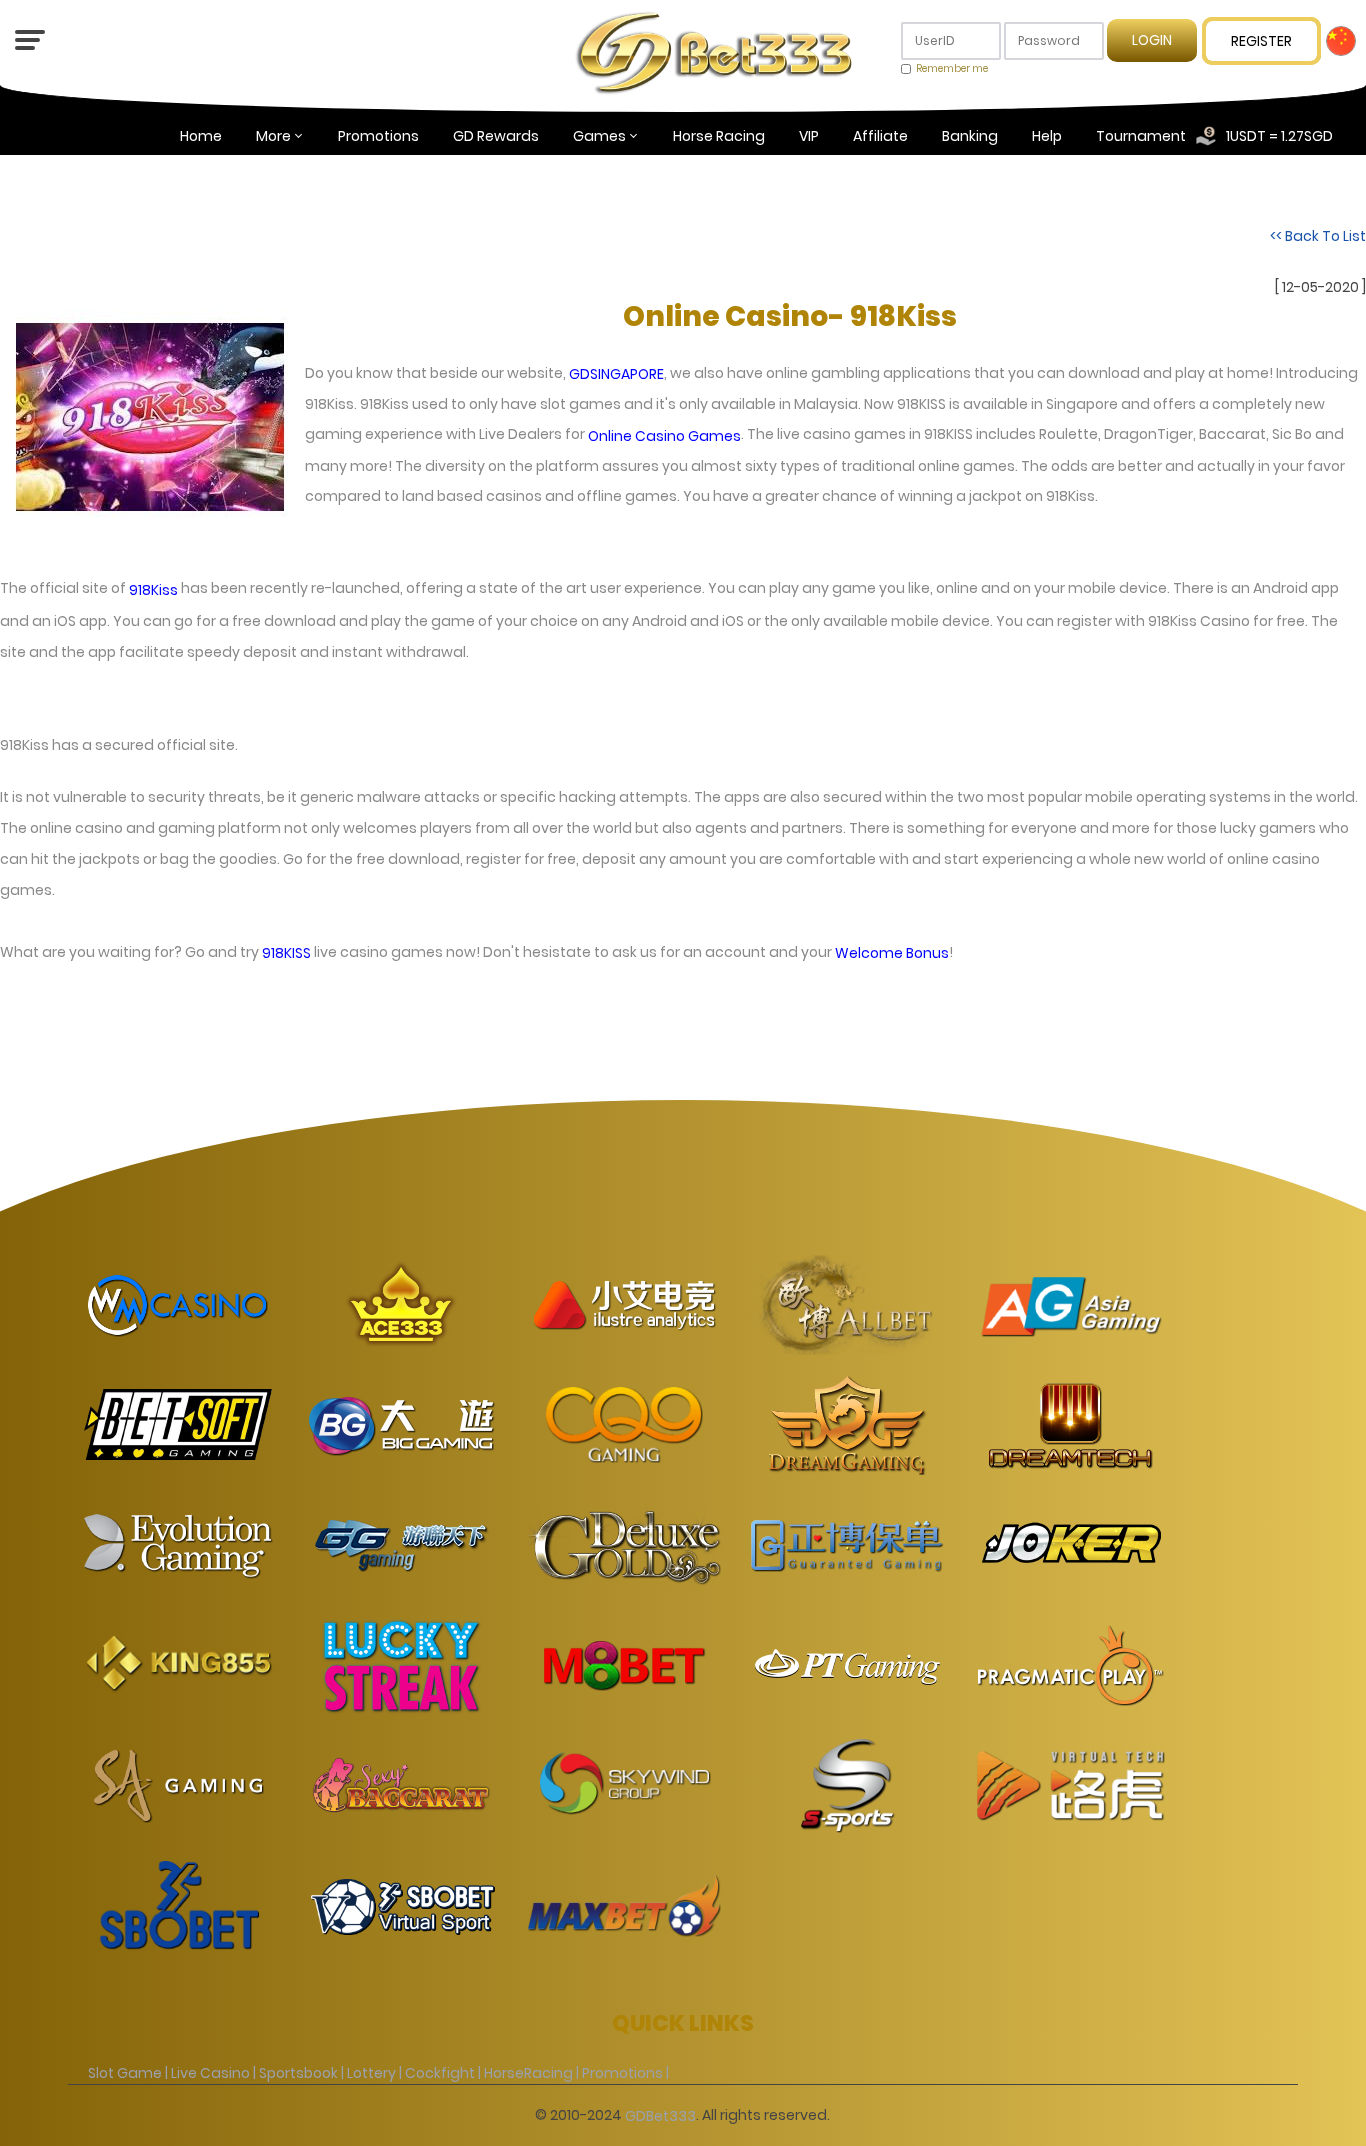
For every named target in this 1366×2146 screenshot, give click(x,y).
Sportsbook (298, 2073)
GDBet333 (660, 2115)
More (273, 136)
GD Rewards (496, 136)
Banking (970, 136)
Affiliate (880, 136)
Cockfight (440, 2073)
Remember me (952, 68)
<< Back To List (1318, 236)
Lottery (371, 2073)
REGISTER (1261, 41)
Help (1047, 136)
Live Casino (210, 2073)
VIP (809, 136)
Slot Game (125, 2073)
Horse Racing (719, 136)
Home (201, 136)
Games (599, 136)
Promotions (378, 136)
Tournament (1141, 136)
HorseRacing (528, 2073)
